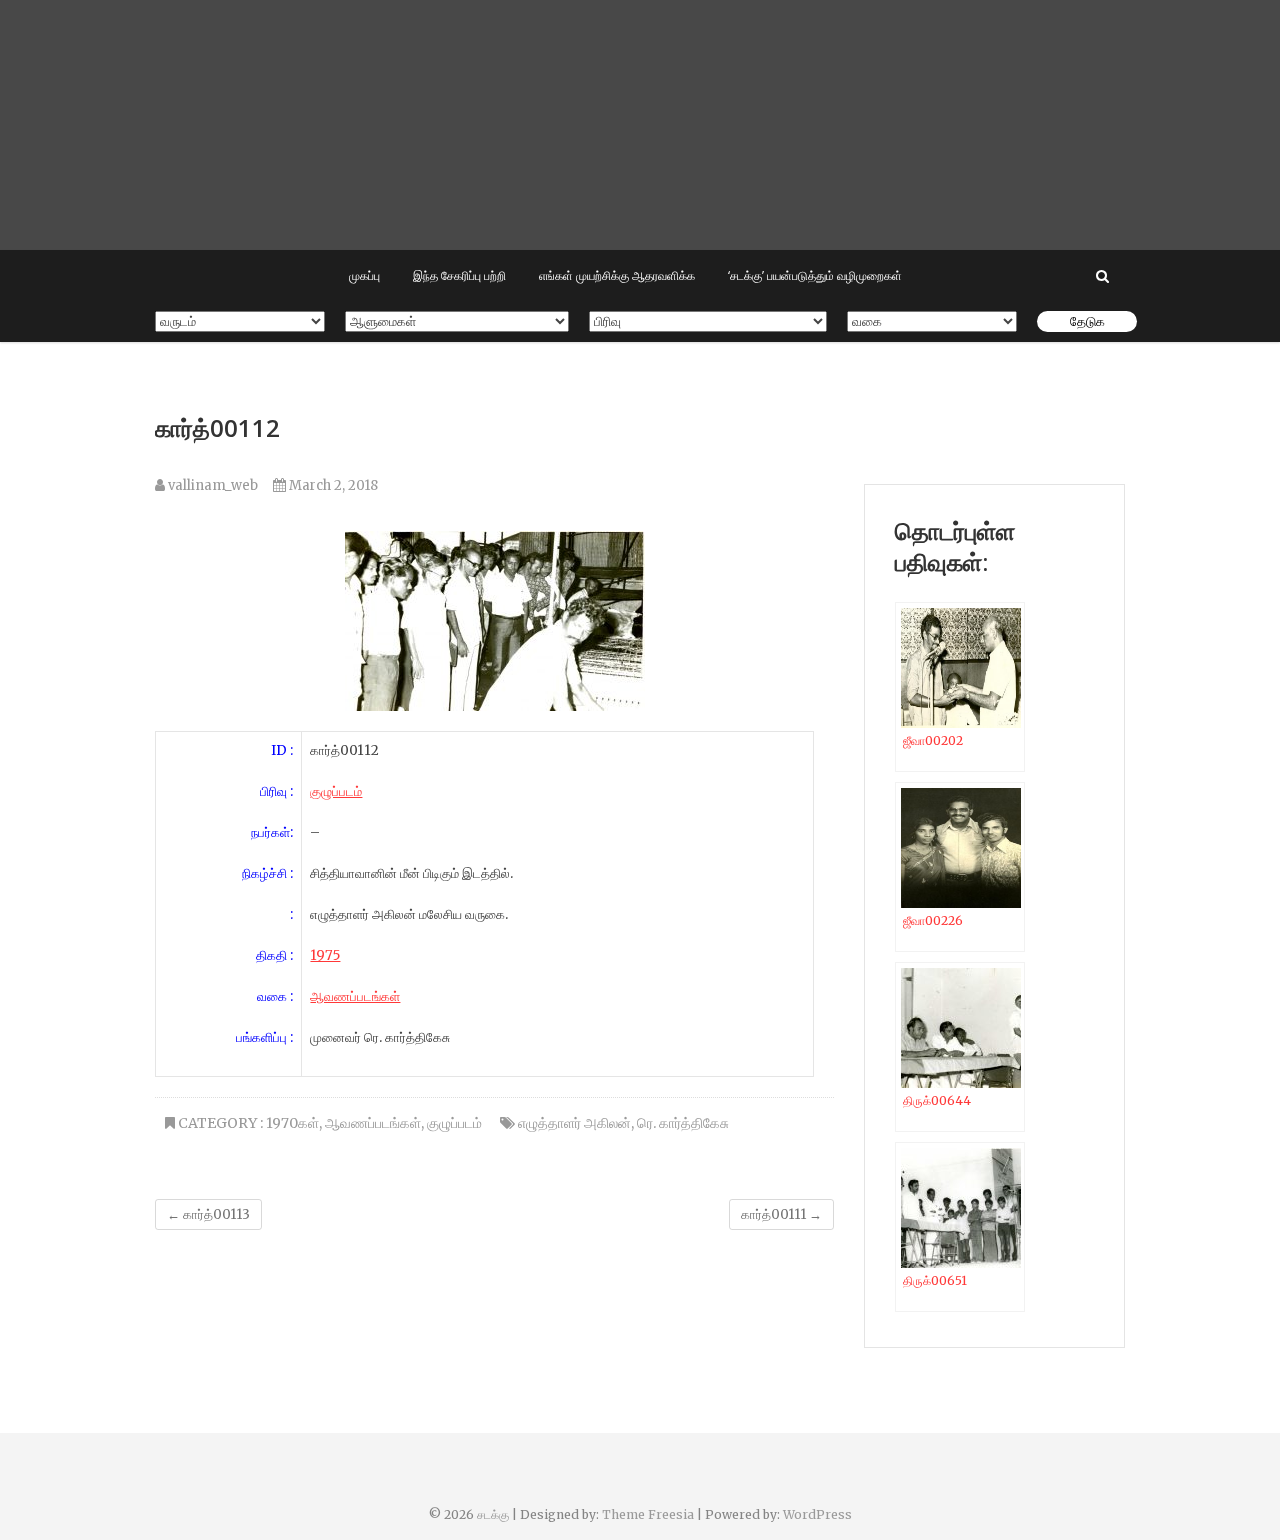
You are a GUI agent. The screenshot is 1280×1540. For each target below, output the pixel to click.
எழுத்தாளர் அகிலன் (574, 1123)
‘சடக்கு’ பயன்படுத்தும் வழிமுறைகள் (815, 275)
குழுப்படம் (454, 1123)
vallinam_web (211, 485)
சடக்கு (493, 1514)
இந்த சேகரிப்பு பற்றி (459, 275)
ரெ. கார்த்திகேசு (683, 1123)
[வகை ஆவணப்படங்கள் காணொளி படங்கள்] (932, 321)
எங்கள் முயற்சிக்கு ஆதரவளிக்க (617, 275)
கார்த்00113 (208, 1214)
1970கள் (292, 1123)
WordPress (817, 1514)
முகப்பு (364, 275)
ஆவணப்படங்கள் (355, 996)
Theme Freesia (648, 1514)
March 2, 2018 (332, 485)
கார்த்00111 (781, 1214)
